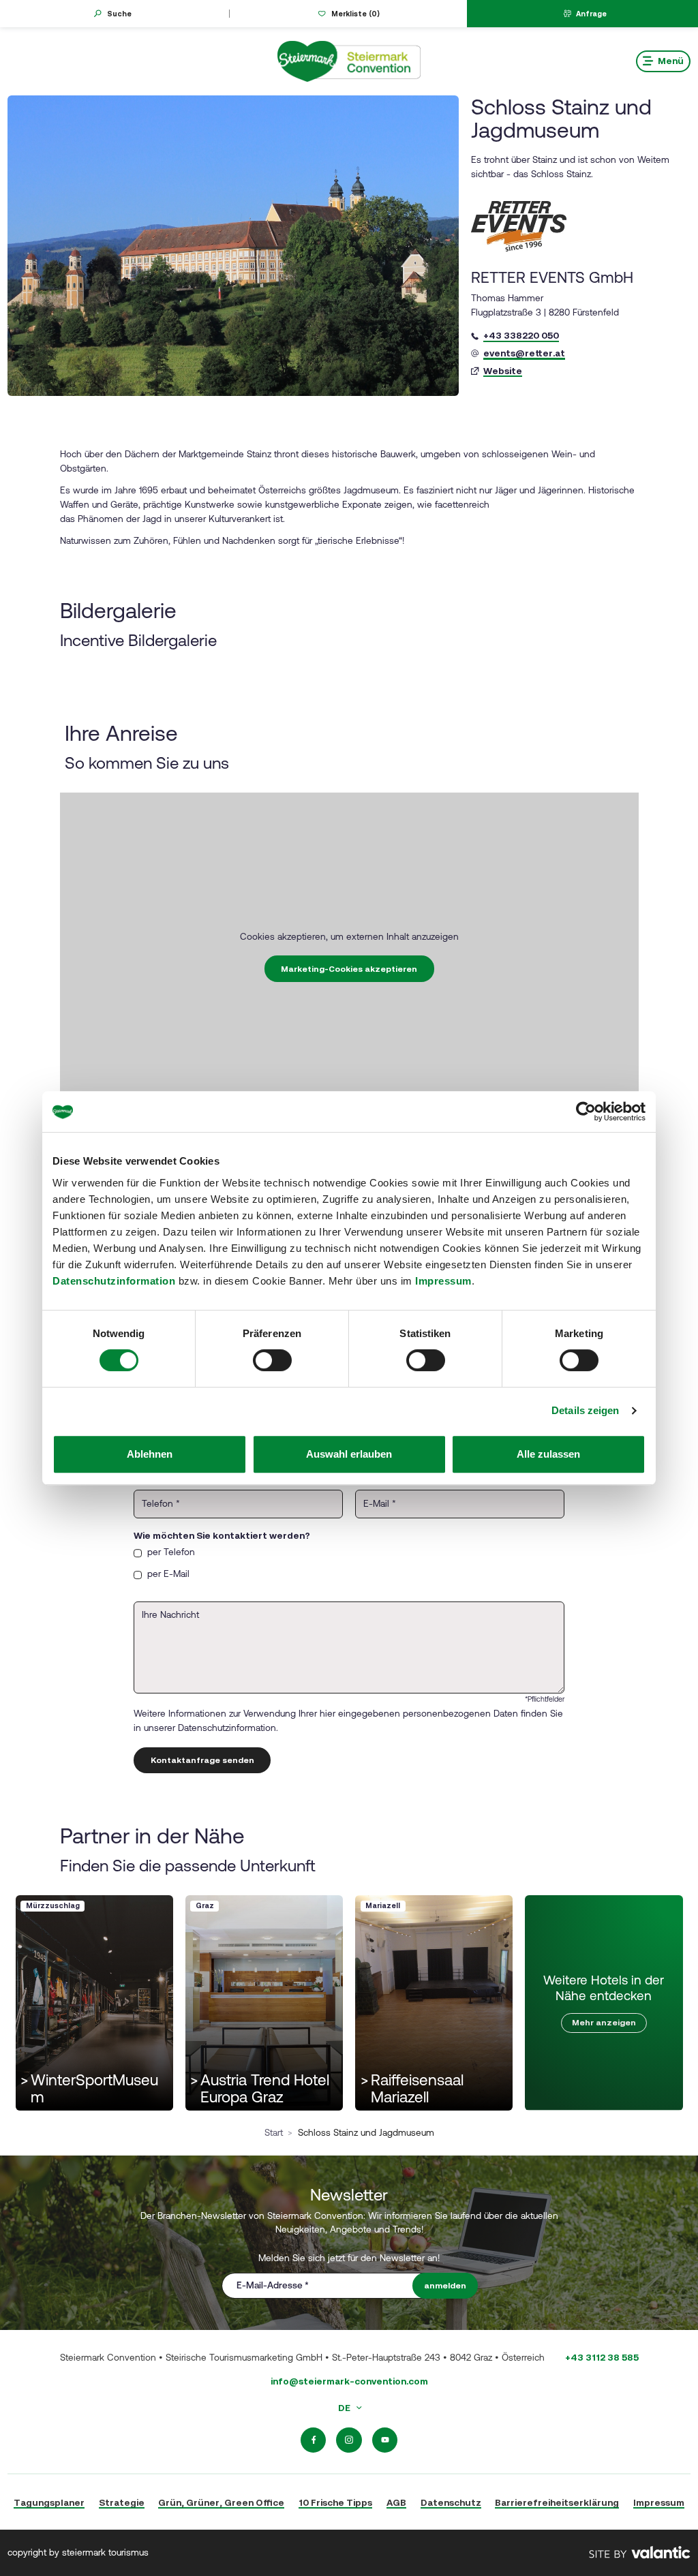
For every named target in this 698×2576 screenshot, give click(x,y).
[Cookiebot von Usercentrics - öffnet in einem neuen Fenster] (586, 1111)
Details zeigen (585, 1410)
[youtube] (385, 2440)
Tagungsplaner (49, 2502)
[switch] (272, 1360)
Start (274, 2132)
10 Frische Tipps (335, 2502)
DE (345, 2408)
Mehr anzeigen (604, 2023)
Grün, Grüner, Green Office (221, 2502)
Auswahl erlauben (349, 1454)
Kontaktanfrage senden (202, 1760)
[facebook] (314, 2440)
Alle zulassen (548, 1454)
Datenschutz (451, 2502)
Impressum (443, 1281)
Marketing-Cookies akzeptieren (349, 969)
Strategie (122, 2502)
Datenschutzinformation (114, 1281)
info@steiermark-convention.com (349, 2381)
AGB (396, 2502)
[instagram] (349, 2440)
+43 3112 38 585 (602, 2357)
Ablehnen (150, 1454)
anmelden (445, 2286)
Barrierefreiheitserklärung (557, 2502)
